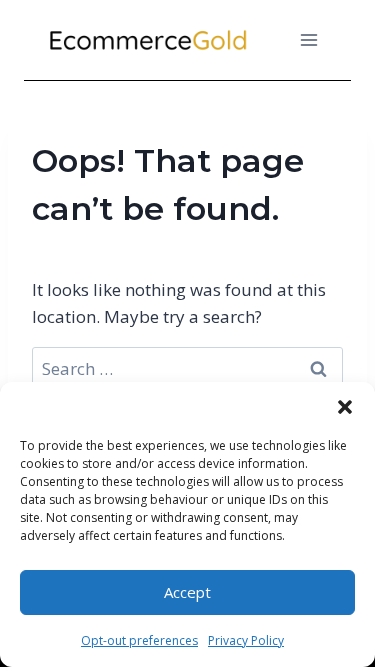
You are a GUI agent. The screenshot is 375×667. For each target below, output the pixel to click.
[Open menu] (308, 39)
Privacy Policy (246, 640)
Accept (187, 592)
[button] (345, 407)
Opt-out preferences (139, 640)
